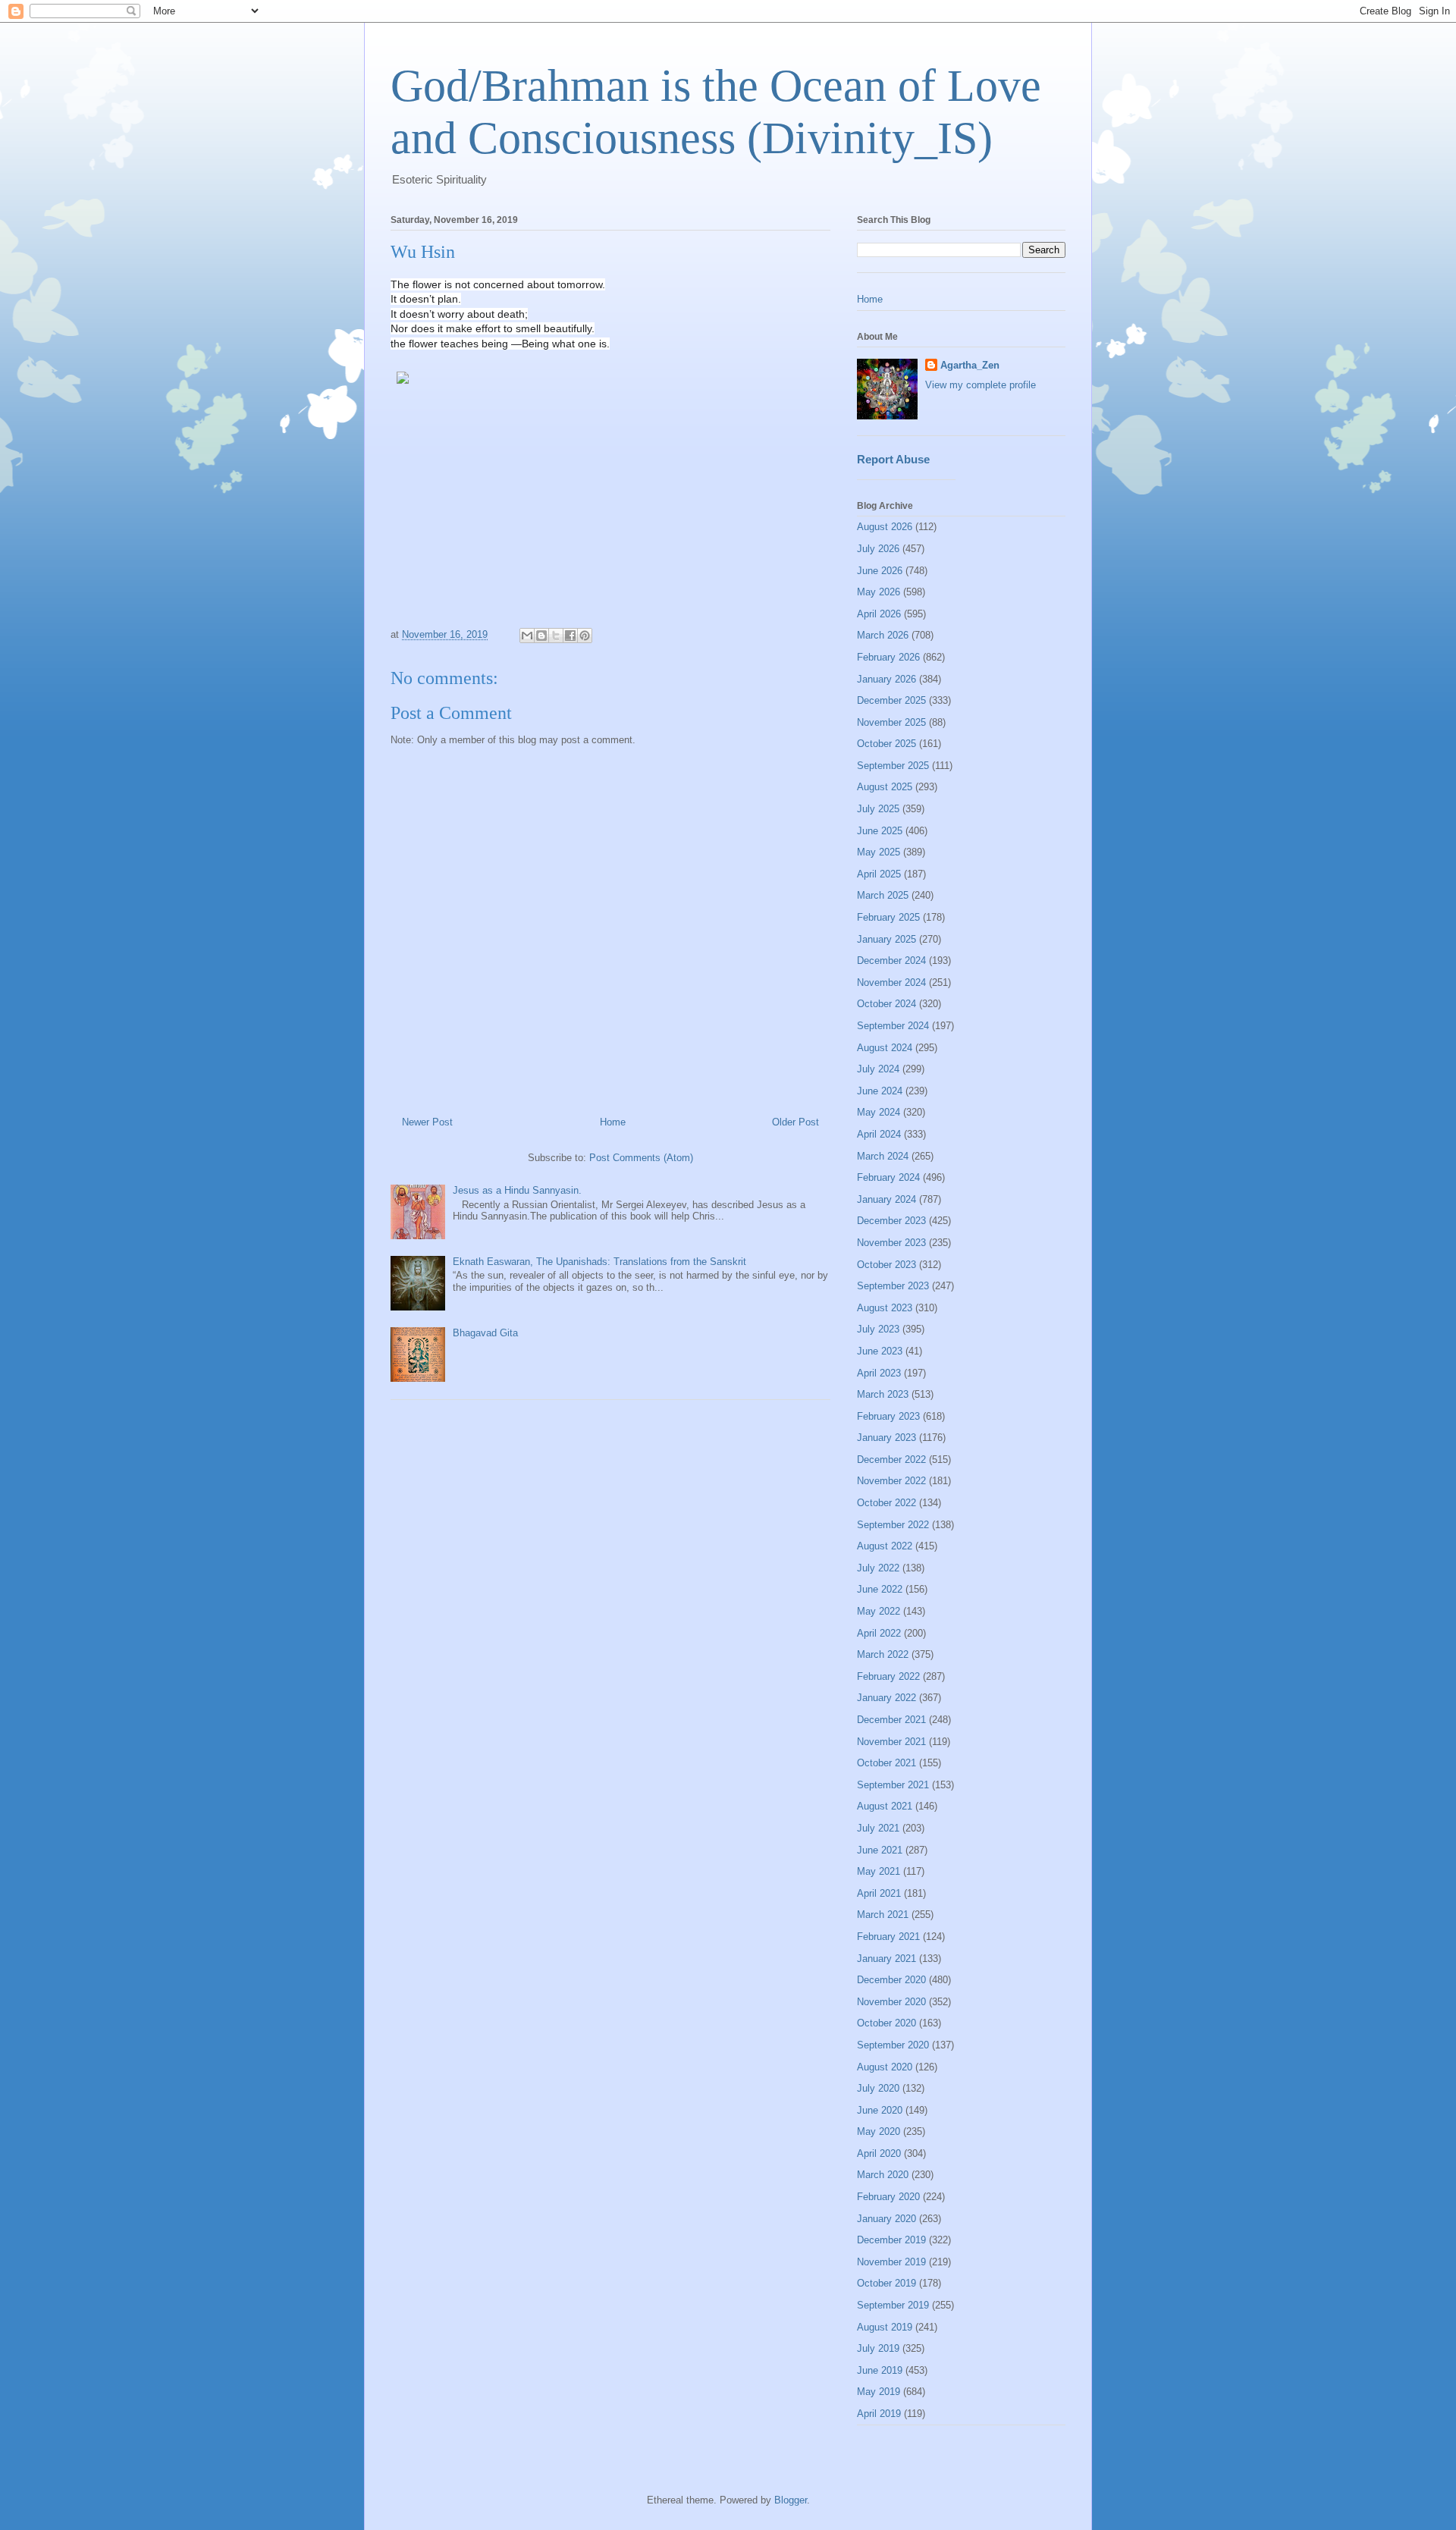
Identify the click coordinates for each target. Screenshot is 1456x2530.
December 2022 (891, 1460)
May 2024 (879, 1112)
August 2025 (885, 787)
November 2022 (891, 1481)
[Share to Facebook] (570, 636)
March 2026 (883, 635)
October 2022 (886, 1503)
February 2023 (888, 1416)
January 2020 (886, 2219)
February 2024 (888, 1177)
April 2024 (879, 1134)
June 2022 (880, 1589)
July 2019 (878, 2348)
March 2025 (883, 895)
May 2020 (879, 2131)
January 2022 (886, 1698)
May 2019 (879, 2392)
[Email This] (527, 636)
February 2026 (888, 657)
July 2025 (878, 809)
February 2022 (888, 1676)
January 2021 (886, 1959)
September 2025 (893, 766)
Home (613, 1122)
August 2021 (885, 1806)
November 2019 (891, 2262)
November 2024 (891, 982)
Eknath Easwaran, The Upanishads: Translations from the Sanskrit (599, 1262)
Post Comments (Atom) (641, 1158)
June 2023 (880, 1351)
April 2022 (879, 1633)
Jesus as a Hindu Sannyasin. (517, 1190)
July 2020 (878, 2088)
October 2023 (886, 1265)
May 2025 (879, 852)
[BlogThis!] (541, 636)
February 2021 (888, 1937)
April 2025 (879, 874)
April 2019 (879, 2414)
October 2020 (886, 2023)
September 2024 (893, 1026)
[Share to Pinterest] (585, 636)
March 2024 (883, 1156)
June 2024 (880, 1091)
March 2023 (883, 1394)
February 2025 (888, 917)
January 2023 (886, 1438)
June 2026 (880, 571)
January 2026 (886, 679)
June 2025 (880, 831)
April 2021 (879, 1893)
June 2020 (880, 2110)
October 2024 (886, 1004)
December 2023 (891, 1221)
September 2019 (893, 2305)
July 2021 (878, 1828)
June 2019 (880, 2370)
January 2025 (886, 939)
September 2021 (893, 1785)
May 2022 (879, 1611)
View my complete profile (981, 385)
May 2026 (879, 592)
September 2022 (893, 1525)
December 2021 (891, 1720)
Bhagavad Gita (485, 1333)
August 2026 (885, 527)
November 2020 (891, 2002)
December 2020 (891, 1980)
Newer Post (427, 1122)
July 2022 (878, 1568)
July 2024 (878, 1069)
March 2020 (883, 2175)
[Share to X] (556, 636)
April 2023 (879, 1373)
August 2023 (885, 1308)
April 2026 (879, 614)
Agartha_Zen (970, 365)
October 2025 (886, 744)
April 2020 (879, 2153)
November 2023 (891, 1243)
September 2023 (893, 1286)
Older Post (795, 1122)
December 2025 (891, 700)
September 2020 (893, 2045)
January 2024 (886, 1199)
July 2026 (878, 549)
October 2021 (886, 1763)
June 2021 (880, 1850)
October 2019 (886, 2283)
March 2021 (883, 1915)
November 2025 (891, 722)
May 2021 (879, 1871)
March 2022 (883, 1654)
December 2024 (891, 961)
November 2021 (891, 1742)
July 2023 (878, 1329)
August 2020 (885, 2067)
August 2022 (885, 1546)
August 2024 (885, 1048)
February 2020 (888, 2197)
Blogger (791, 2500)
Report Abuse (893, 459)
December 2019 (891, 2240)
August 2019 (885, 2327)
